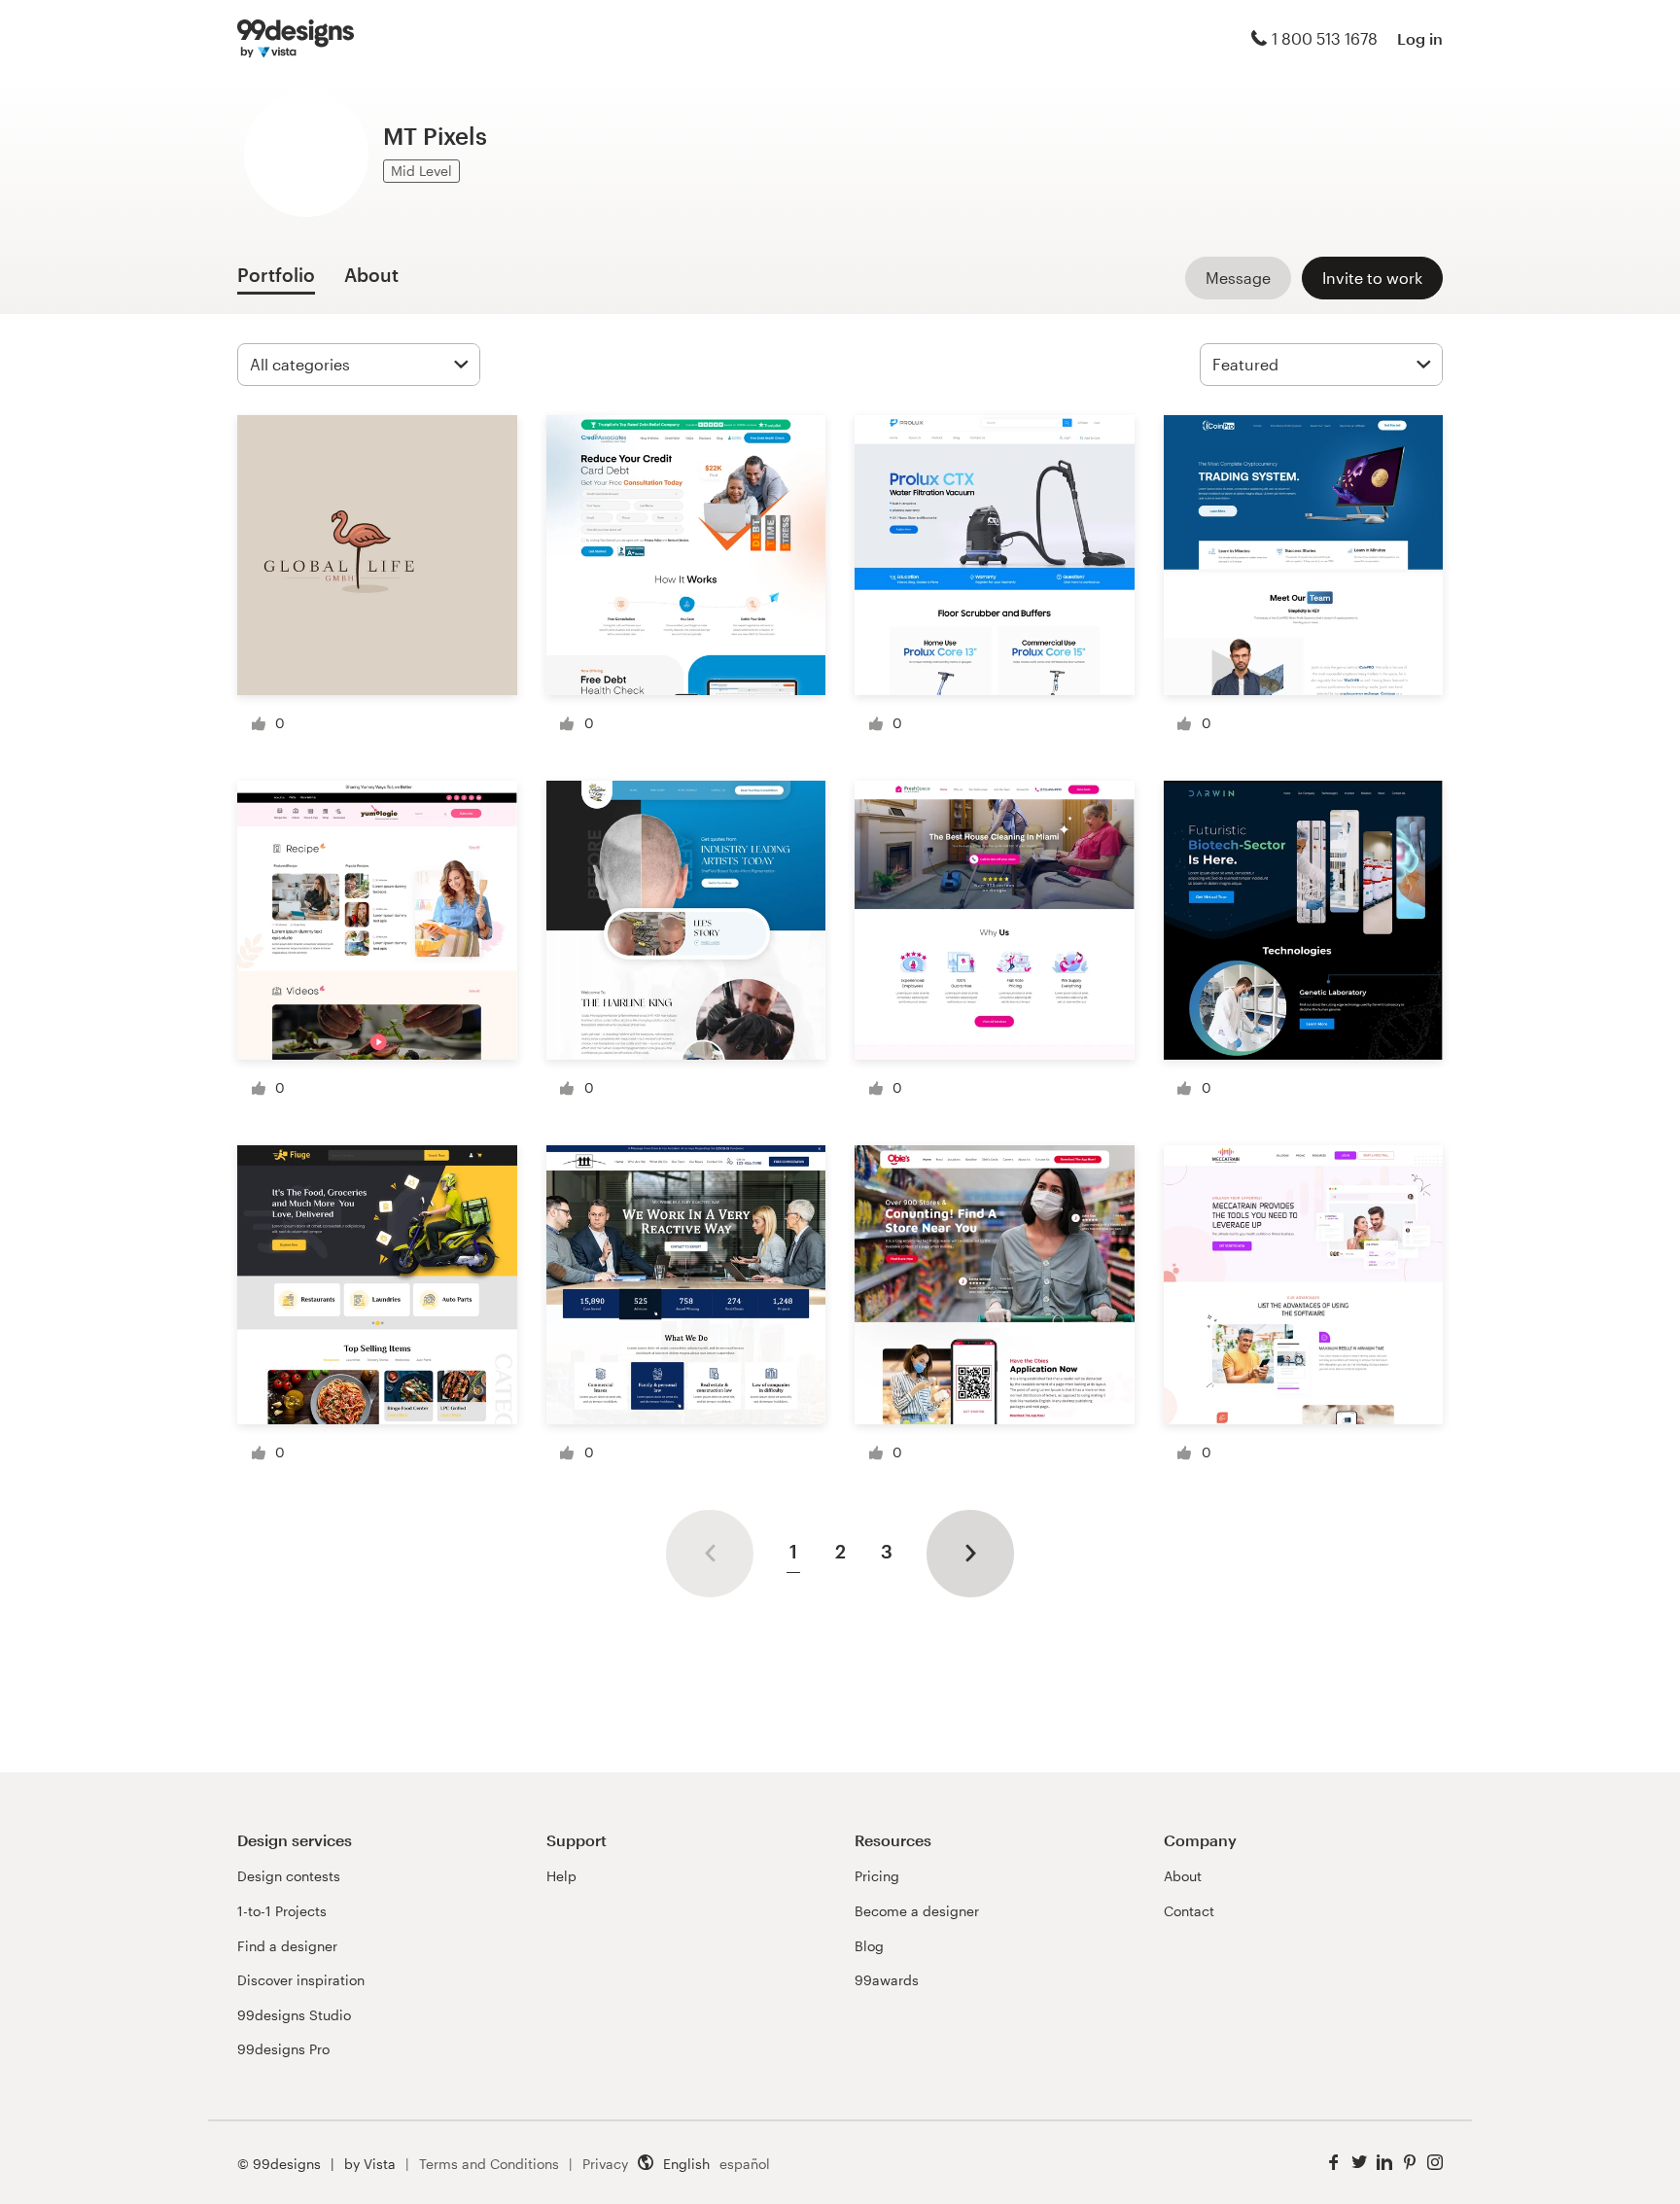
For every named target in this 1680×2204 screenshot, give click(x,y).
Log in (1420, 38)
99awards (887, 1980)
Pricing (877, 1876)
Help (561, 1876)
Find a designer (287, 1946)
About (1183, 1876)
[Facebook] (1334, 2163)
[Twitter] (1359, 2163)
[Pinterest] (1410, 2163)
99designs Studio (294, 2015)
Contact (1189, 1911)
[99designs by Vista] (296, 39)
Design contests (289, 1876)
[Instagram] (1435, 2163)
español (745, 2164)
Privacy (605, 2164)
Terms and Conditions (489, 2164)
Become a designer (917, 1911)
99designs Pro (283, 2049)
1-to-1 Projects (282, 1911)
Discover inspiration (301, 1980)
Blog (869, 1946)
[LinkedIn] (1384, 2163)
